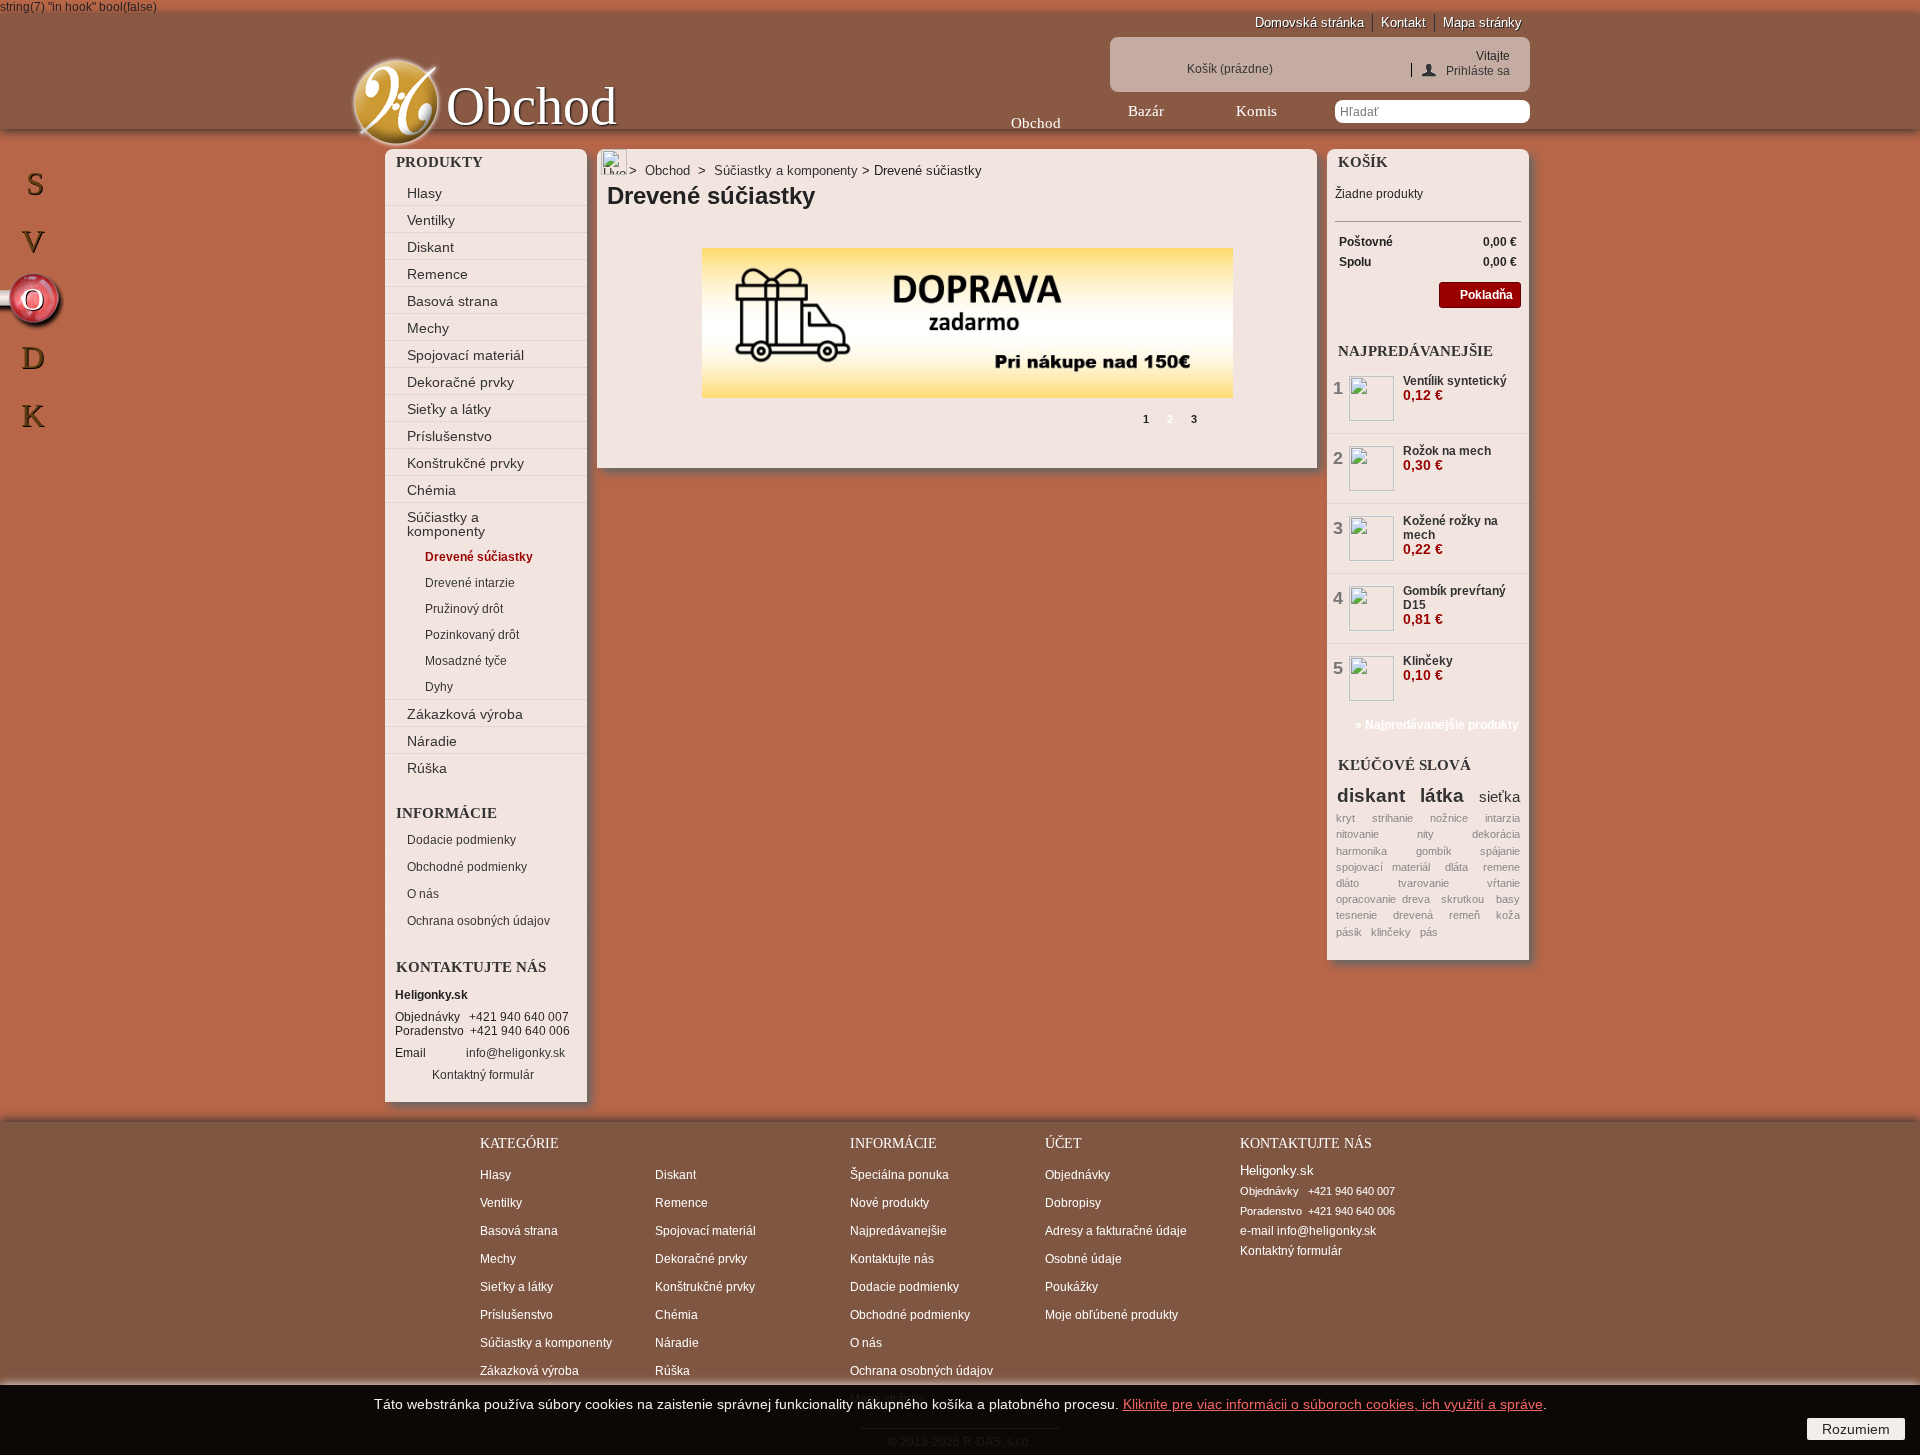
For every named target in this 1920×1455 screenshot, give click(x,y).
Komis (1256, 111)
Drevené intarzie (470, 583)
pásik (1349, 932)
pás (1429, 932)
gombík (1434, 851)
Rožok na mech (1447, 458)
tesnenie (1356, 915)
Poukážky (1071, 1287)
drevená (1413, 915)
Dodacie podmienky (461, 840)
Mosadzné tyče (466, 661)
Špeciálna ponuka (899, 1175)
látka (1442, 795)
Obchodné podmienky (467, 867)
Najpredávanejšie (1415, 351)
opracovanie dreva (1383, 899)
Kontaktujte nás (892, 1259)
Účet (1063, 1143)
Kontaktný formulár (483, 1075)
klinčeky (1391, 932)
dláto (1347, 883)
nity (1425, 834)
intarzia (1502, 818)
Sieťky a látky (449, 409)
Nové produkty (889, 1203)
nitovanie (1357, 834)
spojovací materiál (1383, 867)
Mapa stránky (1482, 22)
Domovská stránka (1309, 22)
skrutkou (1462, 899)
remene (1501, 867)
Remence (437, 274)
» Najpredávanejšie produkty (1437, 725)
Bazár (1146, 111)
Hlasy (424, 193)
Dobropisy (1073, 1203)
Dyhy (439, 687)
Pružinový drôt (464, 609)
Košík (1230, 69)
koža (1508, 915)
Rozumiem (1856, 1429)
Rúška (427, 768)
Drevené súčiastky (479, 557)
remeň (1464, 915)
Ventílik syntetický (1455, 388)
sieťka (1499, 796)
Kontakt (1403, 22)
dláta (1456, 867)
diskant (1371, 795)
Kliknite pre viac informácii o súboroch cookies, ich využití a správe (1333, 1404)
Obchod (1036, 123)
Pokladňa (1486, 295)
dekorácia (1496, 834)
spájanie (1500, 851)
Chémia (431, 490)
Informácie (446, 813)
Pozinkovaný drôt (472, 635)
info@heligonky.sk (515, 1053)
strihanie (1392, 818)
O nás (423, 894)
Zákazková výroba (465, 714)
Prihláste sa (1478, 70)
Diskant (430, 247)
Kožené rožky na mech (1450, 535)
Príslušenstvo (449, 436)
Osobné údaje (1083, 1259)
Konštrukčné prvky (465, 463)
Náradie (432, 741)
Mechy (428, 328)
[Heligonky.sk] (396, 102)
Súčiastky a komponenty (446, 524)
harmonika (1361, 851)
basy (1508, 899)
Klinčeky (1428, 668)
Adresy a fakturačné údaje (1116, 1231)
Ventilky (431, 220)
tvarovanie (1423, 883)
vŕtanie (1503, 883)
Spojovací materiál (465, 355)
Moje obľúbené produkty (1111, 1315)
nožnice (1449, 818)
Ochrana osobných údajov (478, 921)
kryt (1345, 818)
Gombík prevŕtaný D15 (1454, 605)
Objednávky (1077, 1175)
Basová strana (452, 301)
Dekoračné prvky (460, 382)
